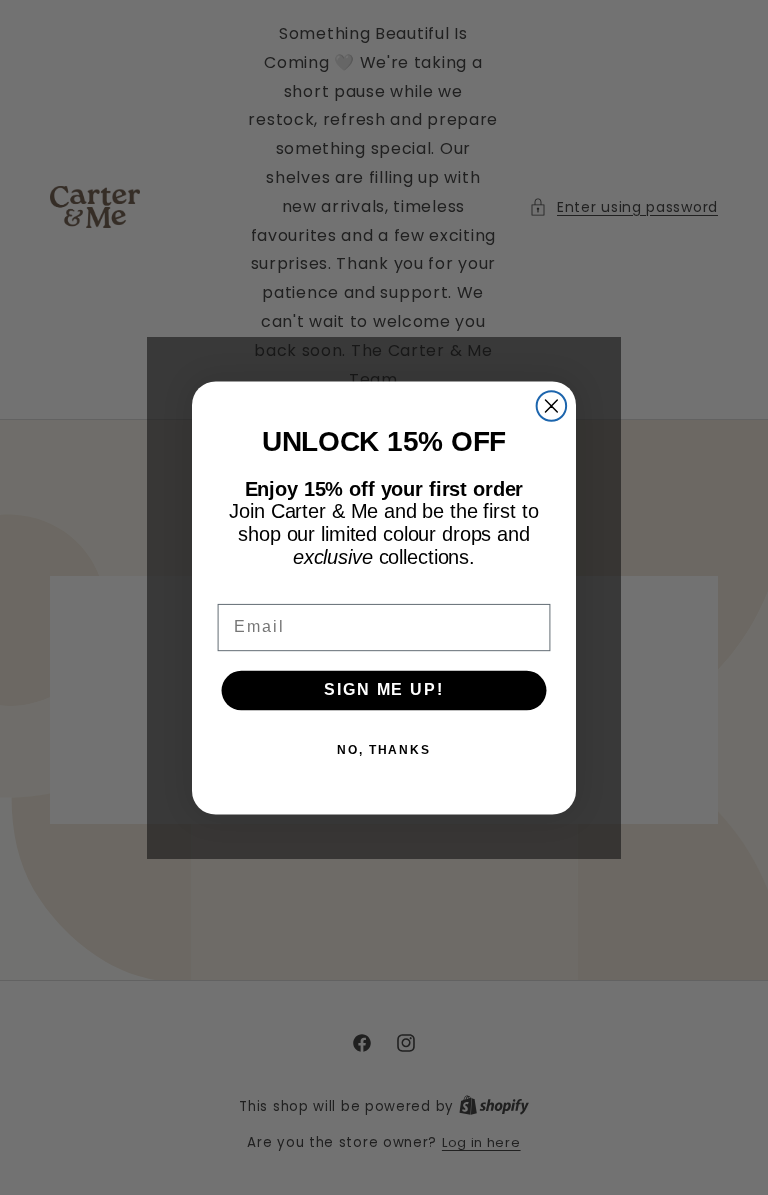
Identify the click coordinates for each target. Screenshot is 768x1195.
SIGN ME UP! (383, 689)
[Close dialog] (552, 406)
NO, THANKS (384, 749)
